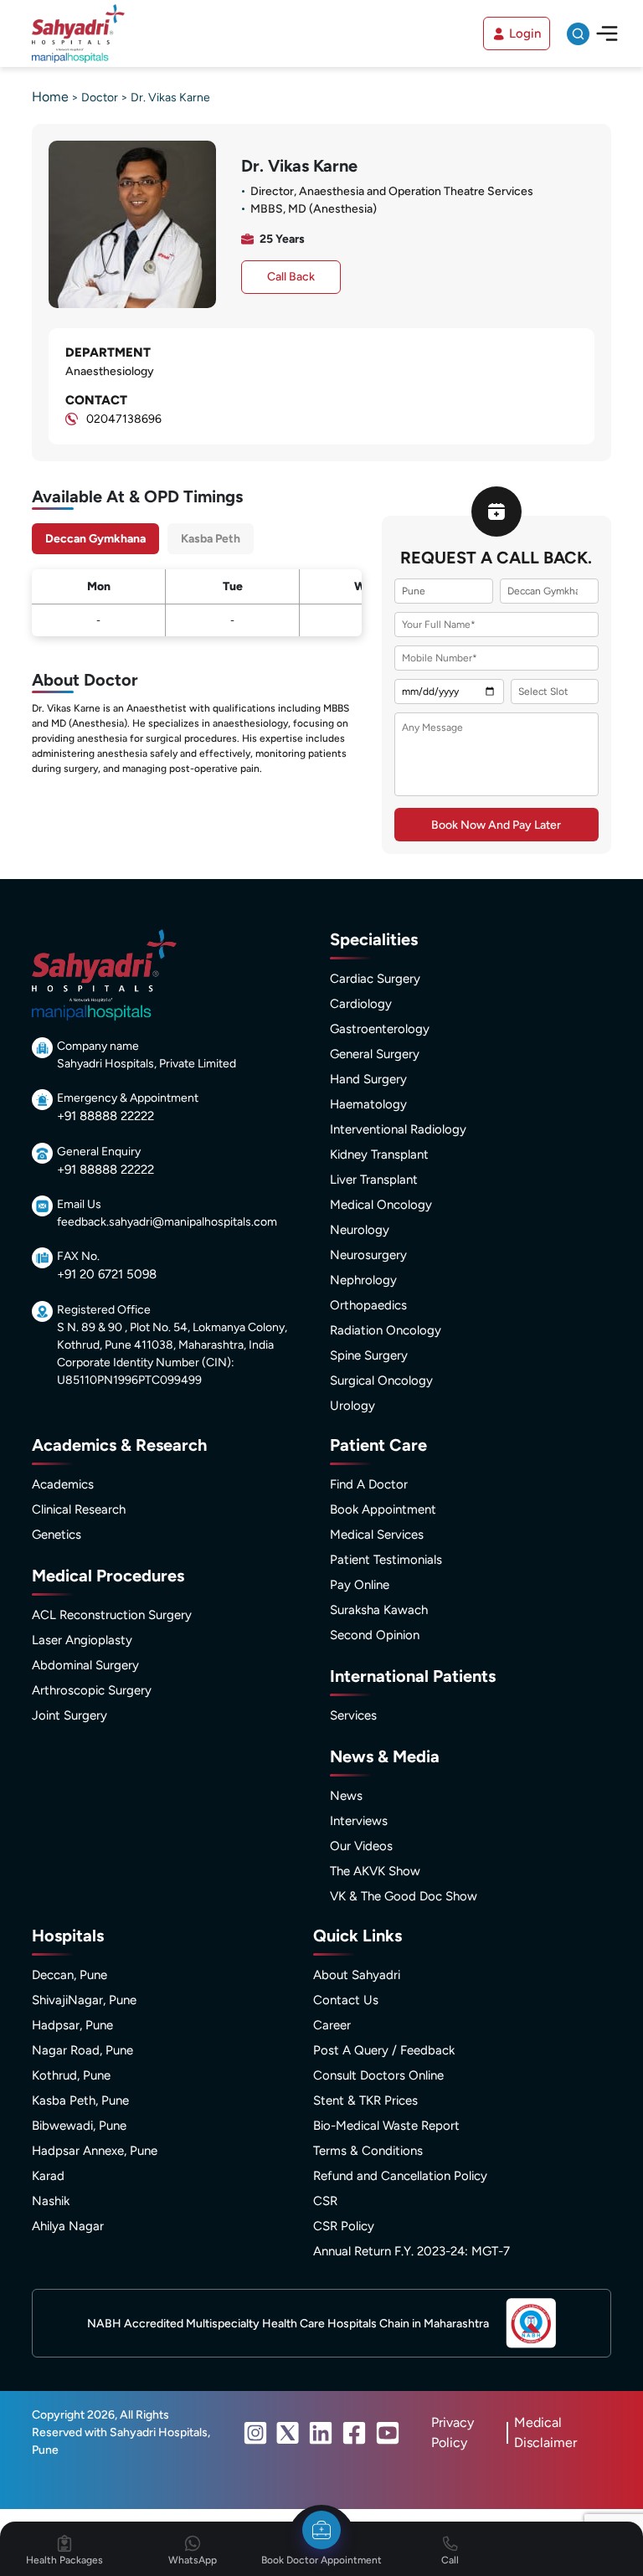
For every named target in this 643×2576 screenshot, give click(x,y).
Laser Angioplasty (82, 1640)
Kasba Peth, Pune (80, 2100)
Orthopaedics (368, 1305)
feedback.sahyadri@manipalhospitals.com (167, 1222)
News (346, 1796)
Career (332, 2025)
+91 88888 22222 (105, 1116)
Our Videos (361, 1846)
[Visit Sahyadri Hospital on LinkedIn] (321, 2433)
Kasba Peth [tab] (211, 539)
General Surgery (375, 1054)
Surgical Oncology (381, 1381)
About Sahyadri (357, 1975)
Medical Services (377, 1535)
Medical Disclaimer (545, 2432)
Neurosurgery (368, 1255)
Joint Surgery (69, 1715)
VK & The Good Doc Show (404, 1896)
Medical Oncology (381, 1205)
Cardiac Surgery (375, 979)
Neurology (360, 1230)
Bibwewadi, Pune (79, 2126)
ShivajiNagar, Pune (84, 2000)
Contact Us (346, 2000)
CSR (325, 2201)
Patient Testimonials (386, 1560)
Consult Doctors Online (378, 2075)
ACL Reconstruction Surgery (112, 1615)
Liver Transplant (374, 1180)
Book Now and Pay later (496, 825)
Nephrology (363, 1280)
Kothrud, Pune (71, 2075)
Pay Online (360, 1585)
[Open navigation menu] (607, 33)
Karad (48, 2176)
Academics (63, 1484)
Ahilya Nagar (68, 2226)
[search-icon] (578, 34)
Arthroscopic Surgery (92, 1690)
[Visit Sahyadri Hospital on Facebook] (354, 2433)
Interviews (359, 1821)
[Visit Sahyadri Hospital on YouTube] (388, 2433)
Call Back (291, 277)
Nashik (51, 2201)
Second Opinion (375, 1635)
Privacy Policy (453, 2432)
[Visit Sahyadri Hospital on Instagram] (255, 2433)
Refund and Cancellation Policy (400, 2176)
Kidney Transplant (379, 1154)
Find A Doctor (369, 1484)
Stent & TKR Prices (365, 2100)
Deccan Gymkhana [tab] (95, 539)
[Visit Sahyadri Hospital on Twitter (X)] (288, 2433)
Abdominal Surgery (85, 1665)
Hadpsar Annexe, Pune (95, 2151)
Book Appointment (383, 1509)
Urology (352, 1406)
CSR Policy (344, 2226)
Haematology (368, 1104)
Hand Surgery (368, 1079)
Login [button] (525, 33)
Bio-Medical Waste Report (386, 2126)
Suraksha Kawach (379, 1610)
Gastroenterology (380, 1029)
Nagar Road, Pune (82, 2050)
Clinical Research (79, 1509)
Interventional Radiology (398, 1129)
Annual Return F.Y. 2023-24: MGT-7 (412, 2251)
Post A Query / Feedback (384, 2050)
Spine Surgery (369, 1355)
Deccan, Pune (69, 1975)
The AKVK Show (375, 1871)
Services (353, 1715)
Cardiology (361, 1004)
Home (50, 97)
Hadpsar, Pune (72, 2025)
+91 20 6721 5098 (107, 1274)
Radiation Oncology (386, 1330)
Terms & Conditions (368, 2151)
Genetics (57, 1535)
